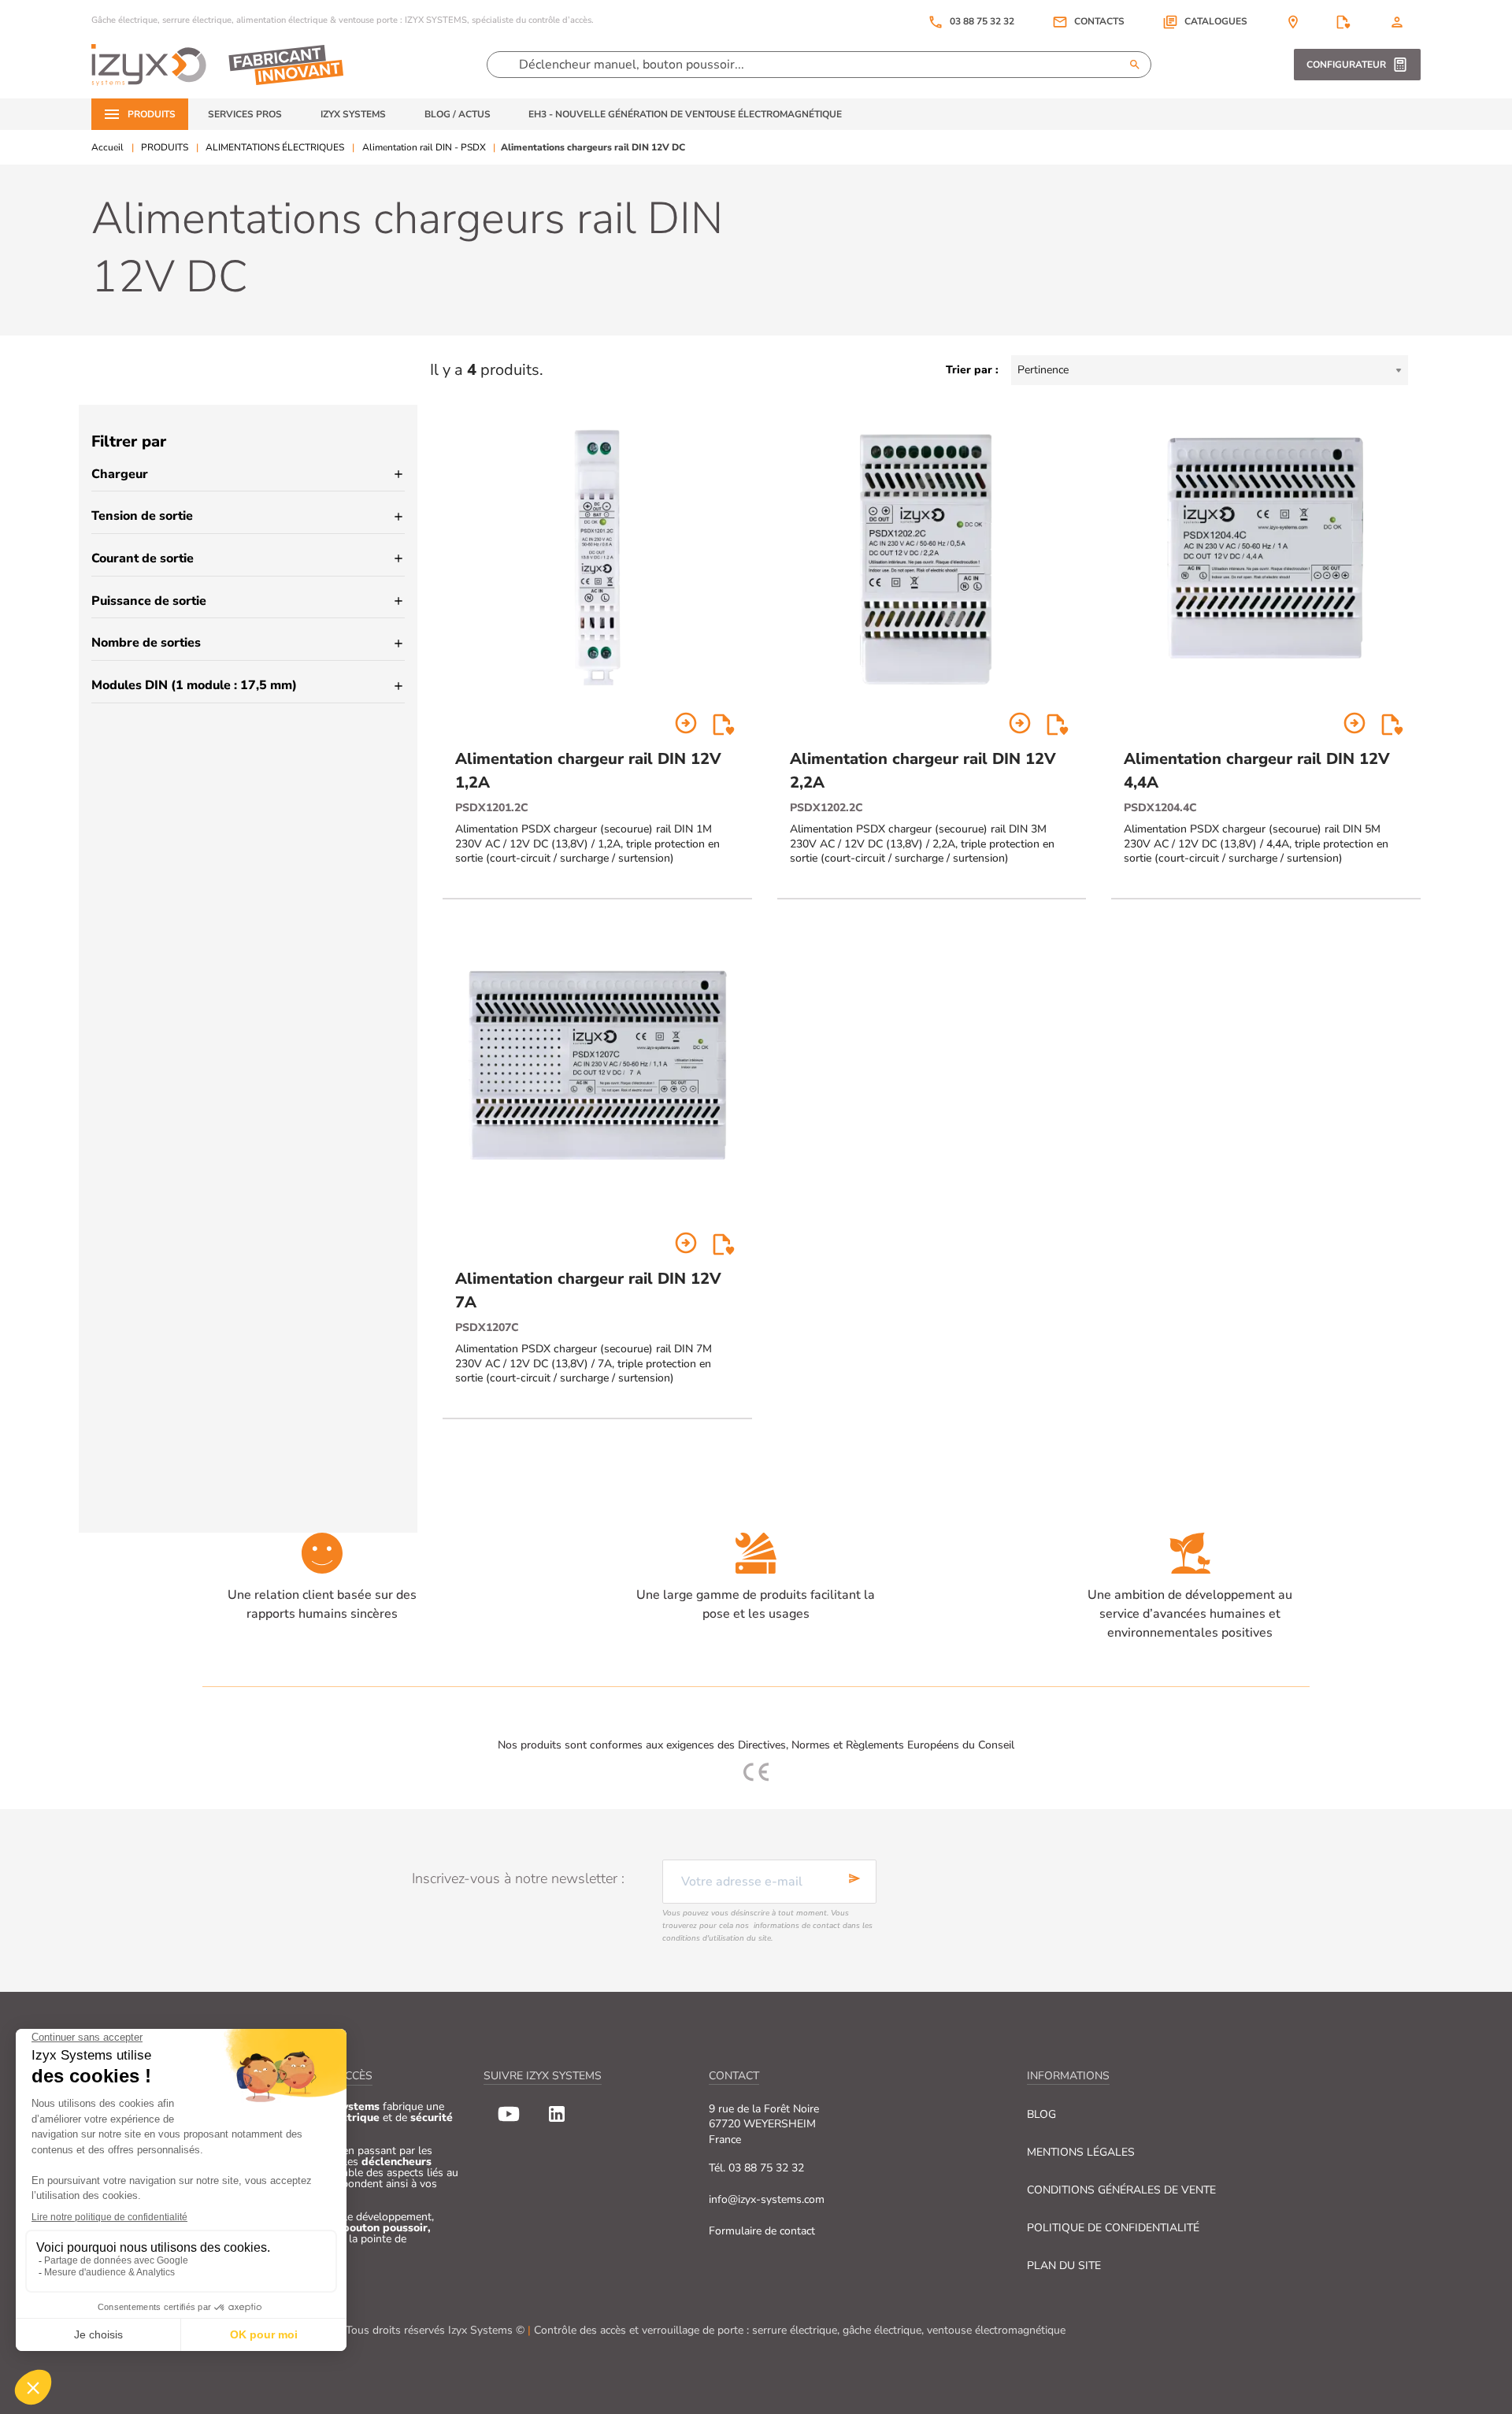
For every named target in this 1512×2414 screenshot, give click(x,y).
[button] (1205, 22)
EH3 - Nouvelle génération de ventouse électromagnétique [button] (685, 114)
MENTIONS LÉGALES (1081, 2152)
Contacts (1099, 22)
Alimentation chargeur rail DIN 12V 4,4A (1257, 771)
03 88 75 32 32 (971, 22)
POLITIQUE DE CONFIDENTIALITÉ (1113, 2228)
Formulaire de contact (762, 2231)
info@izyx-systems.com (767, 2199)
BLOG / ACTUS (458, 114)
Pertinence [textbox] (1043, 370)
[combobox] (1210, 370)
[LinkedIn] (557, 2114)
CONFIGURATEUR (1346, 65)
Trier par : (972, 370)
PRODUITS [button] (152, 114)
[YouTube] (509, 2114)
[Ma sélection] (1343, 22)
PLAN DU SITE (1064, 2266)
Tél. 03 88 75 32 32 (756, 2168)
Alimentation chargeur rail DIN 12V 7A (588, 1290)
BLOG (1041, 2114)
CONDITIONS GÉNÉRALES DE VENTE (1121, 2190)
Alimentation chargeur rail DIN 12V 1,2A (588, 771)
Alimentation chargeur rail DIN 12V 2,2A (923, 771)
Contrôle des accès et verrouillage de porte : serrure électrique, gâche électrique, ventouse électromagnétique (800, 2330)
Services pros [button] (245, 114)
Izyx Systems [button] (353, 114)
